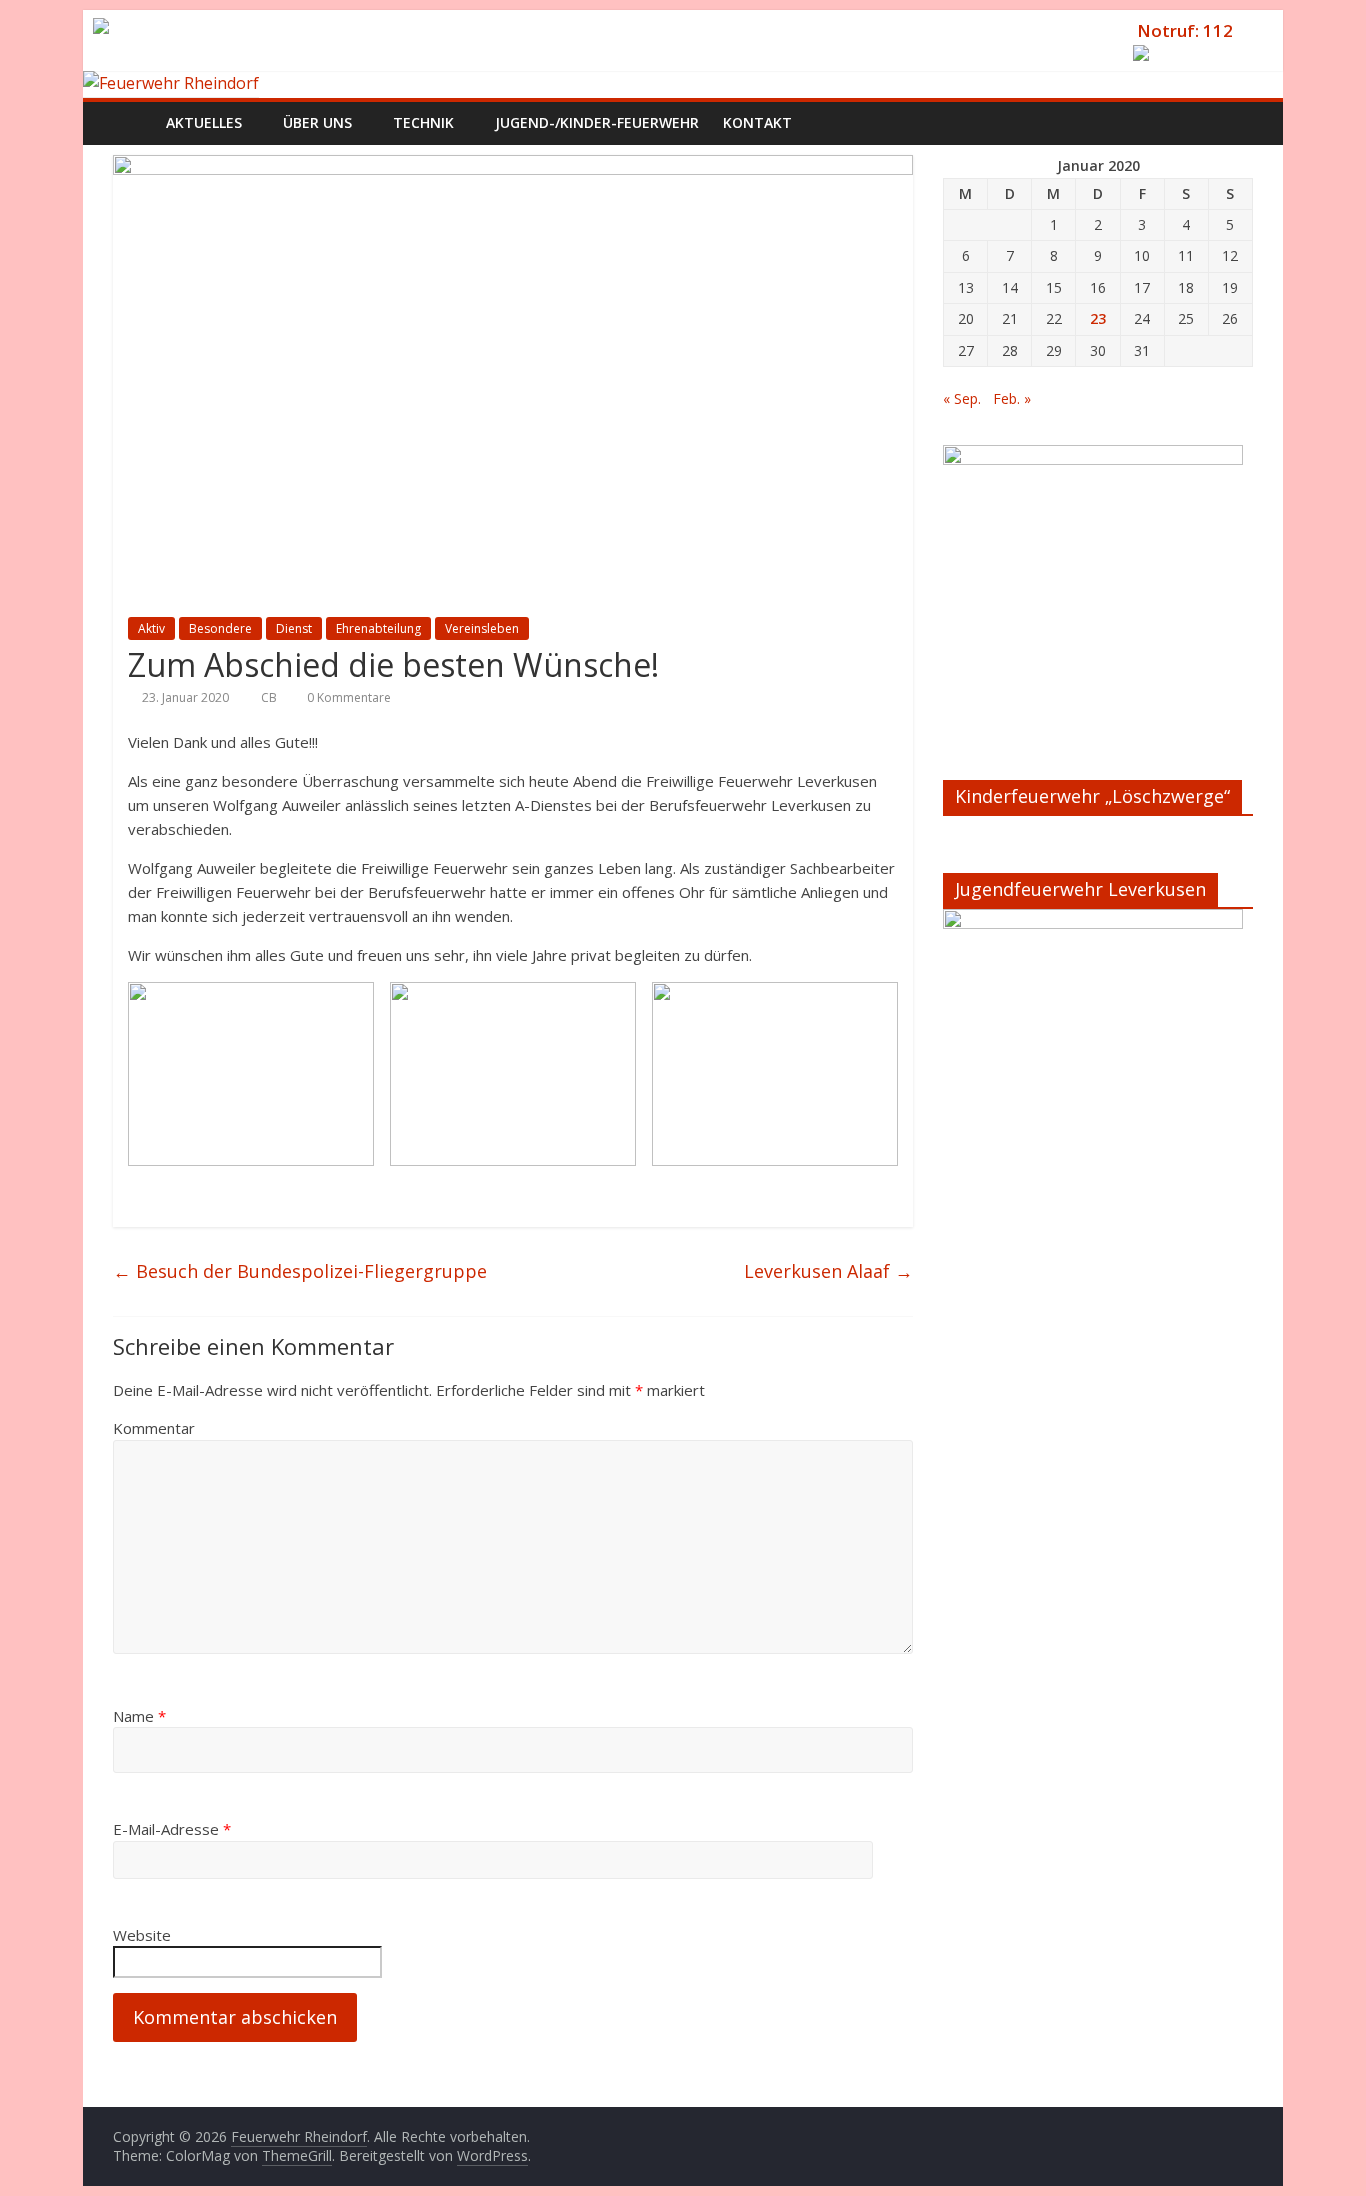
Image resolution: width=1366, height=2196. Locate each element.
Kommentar (154, 1428)
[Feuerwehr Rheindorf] (171, 83)
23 (1098, 318)
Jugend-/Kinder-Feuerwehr (597, 122)
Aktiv (151, 628)
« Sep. (962, 398)
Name (139, 1716)
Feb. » (1012, 398)
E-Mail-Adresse (172, 1829)
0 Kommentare (347, 697)
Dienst (294, 628)
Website (142, 1935)
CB (270, 697)
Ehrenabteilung (378, 628)
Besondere (220, 628)
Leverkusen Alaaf (828, 1271)
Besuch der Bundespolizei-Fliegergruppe (300, 1271)
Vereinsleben (482, 628)
